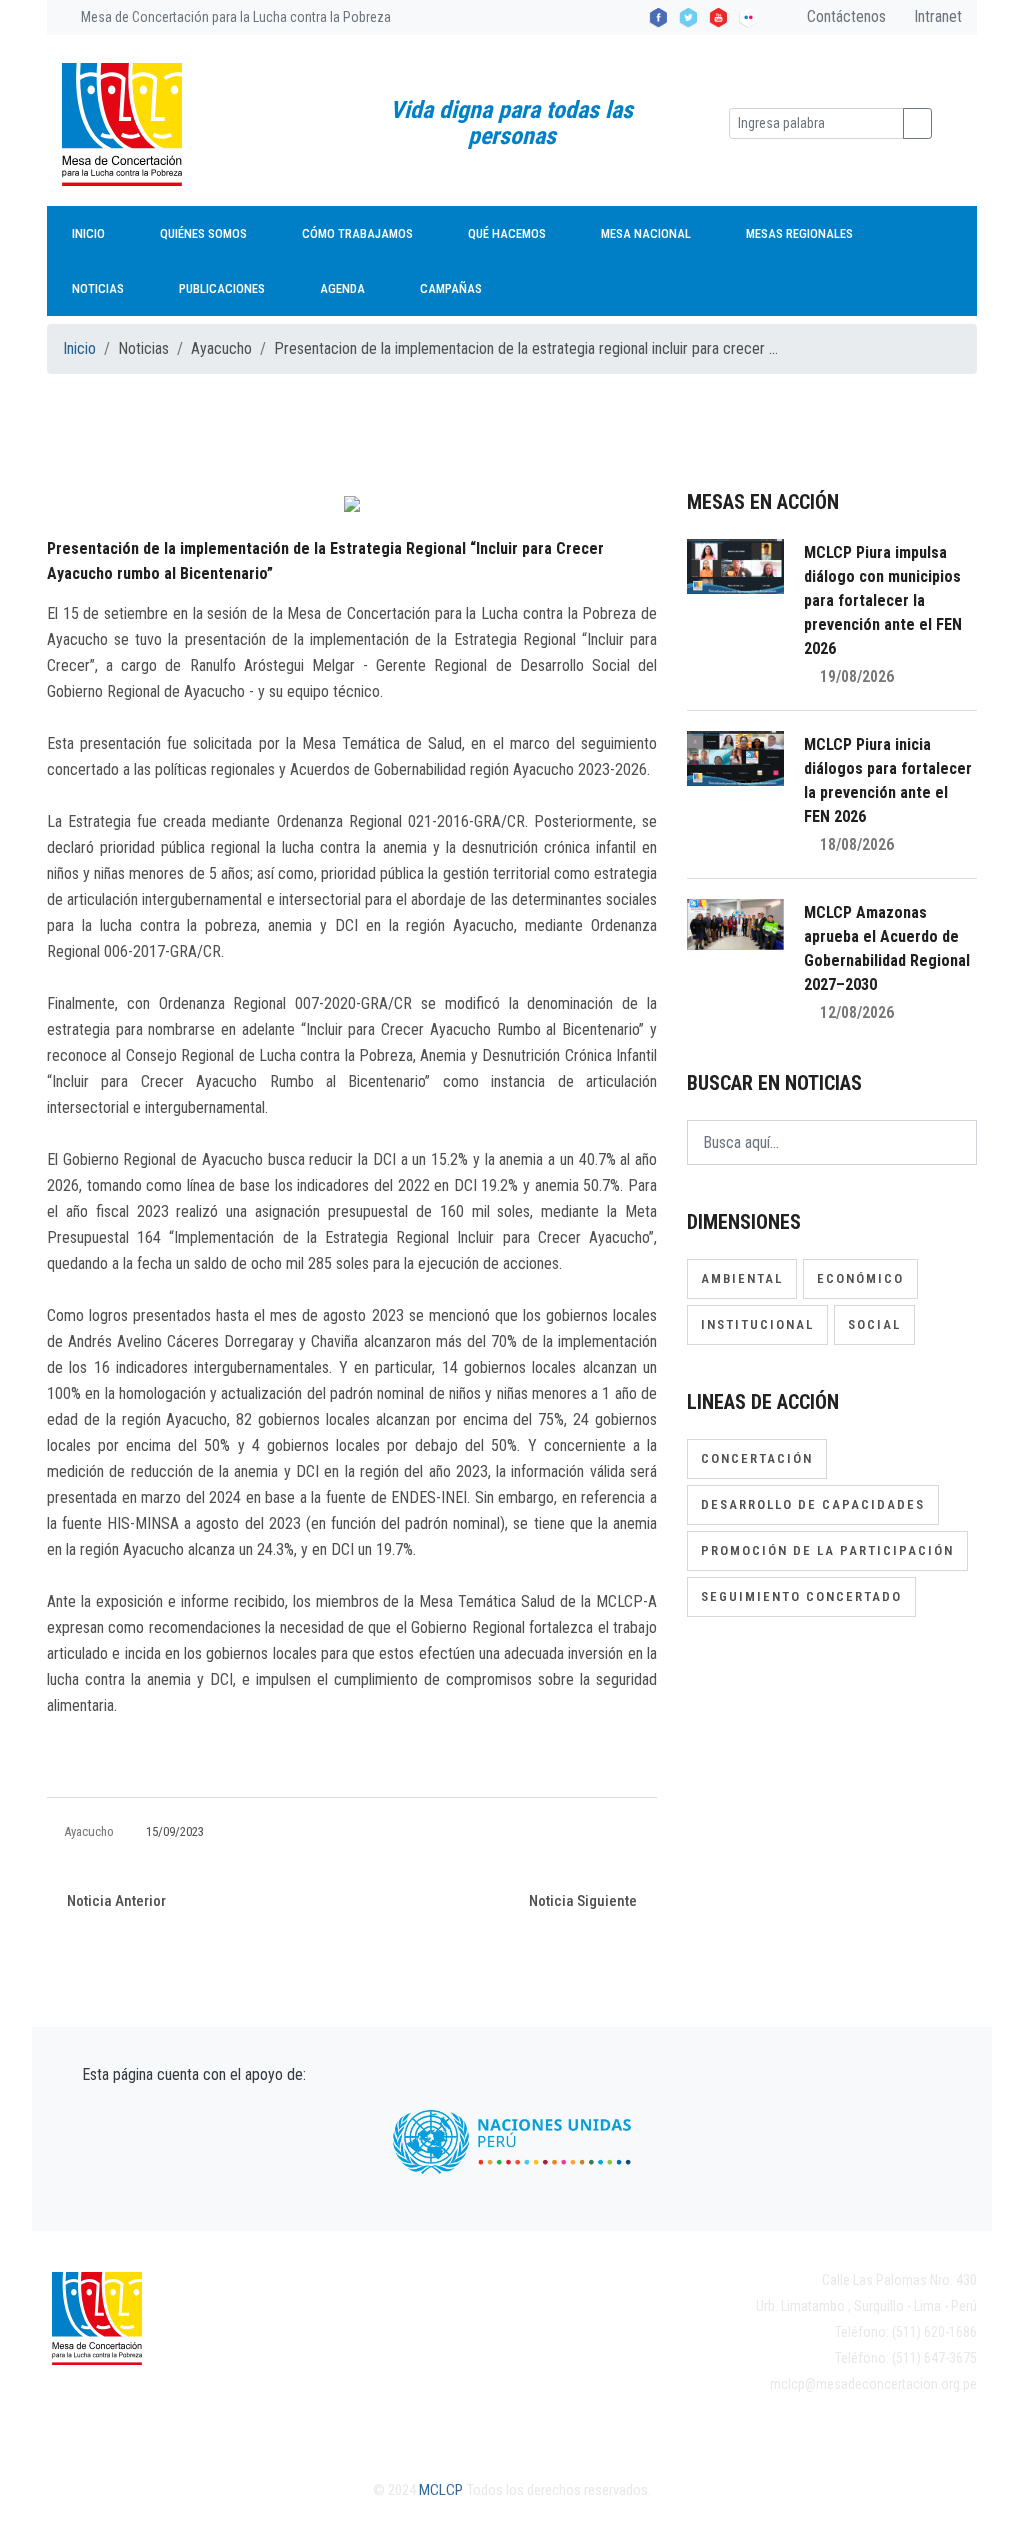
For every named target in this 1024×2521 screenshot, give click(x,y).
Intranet (936, 16)
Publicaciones (222, 288)
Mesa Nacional (646, 233)
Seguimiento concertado (801, 1596)
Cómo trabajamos (357, 233)
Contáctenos (844, 16)
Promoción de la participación (827, 1550)
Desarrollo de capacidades (813, 1504)
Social (874, 1324)
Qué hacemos (507, 233)
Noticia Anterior (115, 1901)
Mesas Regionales (799, 233)
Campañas (451, 288)
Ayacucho (89, 1831)
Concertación (757, 1458)
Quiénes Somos (203, 233)
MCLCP (440, 2490)
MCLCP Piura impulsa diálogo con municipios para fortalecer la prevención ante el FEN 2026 (883, 600)
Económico (860, 1278)
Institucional (757, 1324)
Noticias (98, 288)
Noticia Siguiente (584, 1901)
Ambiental (742, 1278)
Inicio (88, 233)
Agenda (342, 288)
